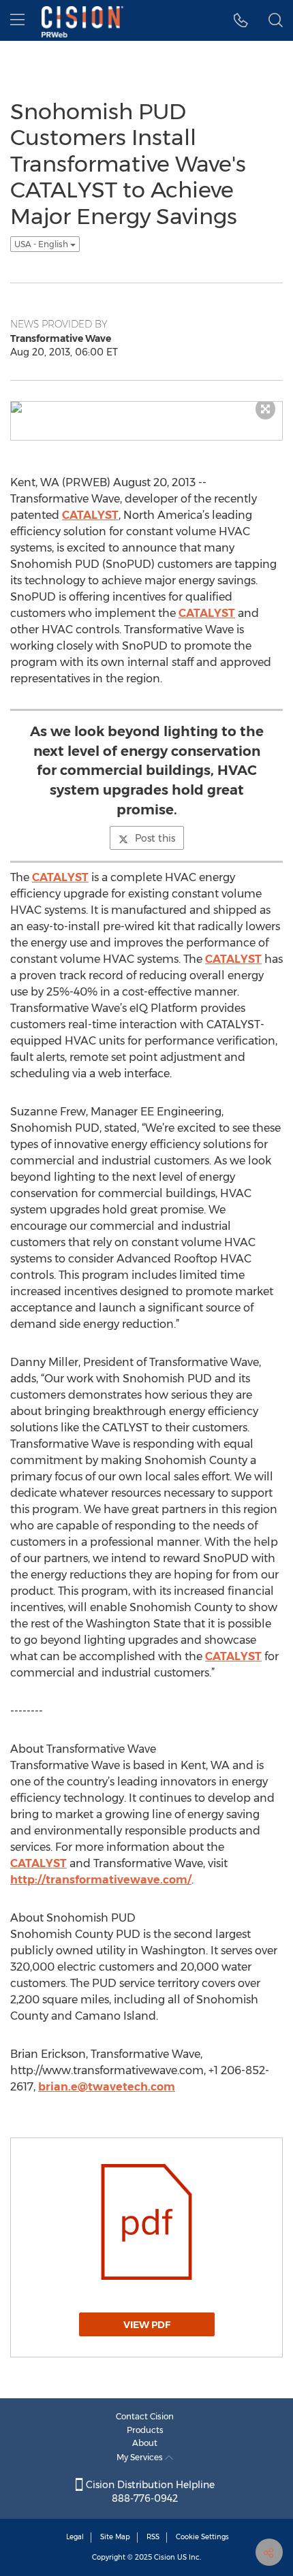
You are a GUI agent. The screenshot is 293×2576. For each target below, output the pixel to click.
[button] (241, 20)
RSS (153, 2537)
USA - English (42, 244)
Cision (165, 2557)
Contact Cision (145, 2416)
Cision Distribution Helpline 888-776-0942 (149, 2492)
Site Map (115, 2537)
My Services (141, 2457)
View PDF (147, 2325)
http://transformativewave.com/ (101, 1880)
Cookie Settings (202, 2537)
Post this (155, 838)
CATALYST (90, 515)
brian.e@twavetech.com (107, 2087)
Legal (75, 2537)
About (145, 2443)
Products (145, 2430)
